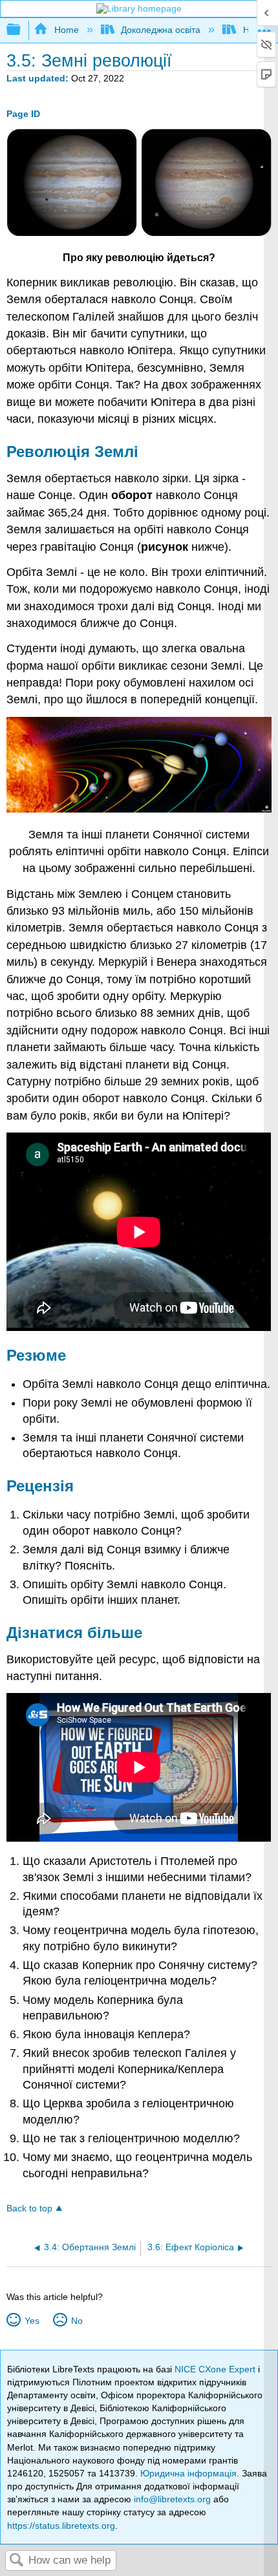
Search (17, 2561)
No (77, 2321)
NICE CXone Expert (216, 2369)
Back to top (29, 2209)
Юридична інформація (188, 2473)
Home (66, 30)
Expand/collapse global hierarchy (22, 30)
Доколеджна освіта (161, 30)
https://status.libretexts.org (61, 2526)
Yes (32, 2321)
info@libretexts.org (172, 2499)
